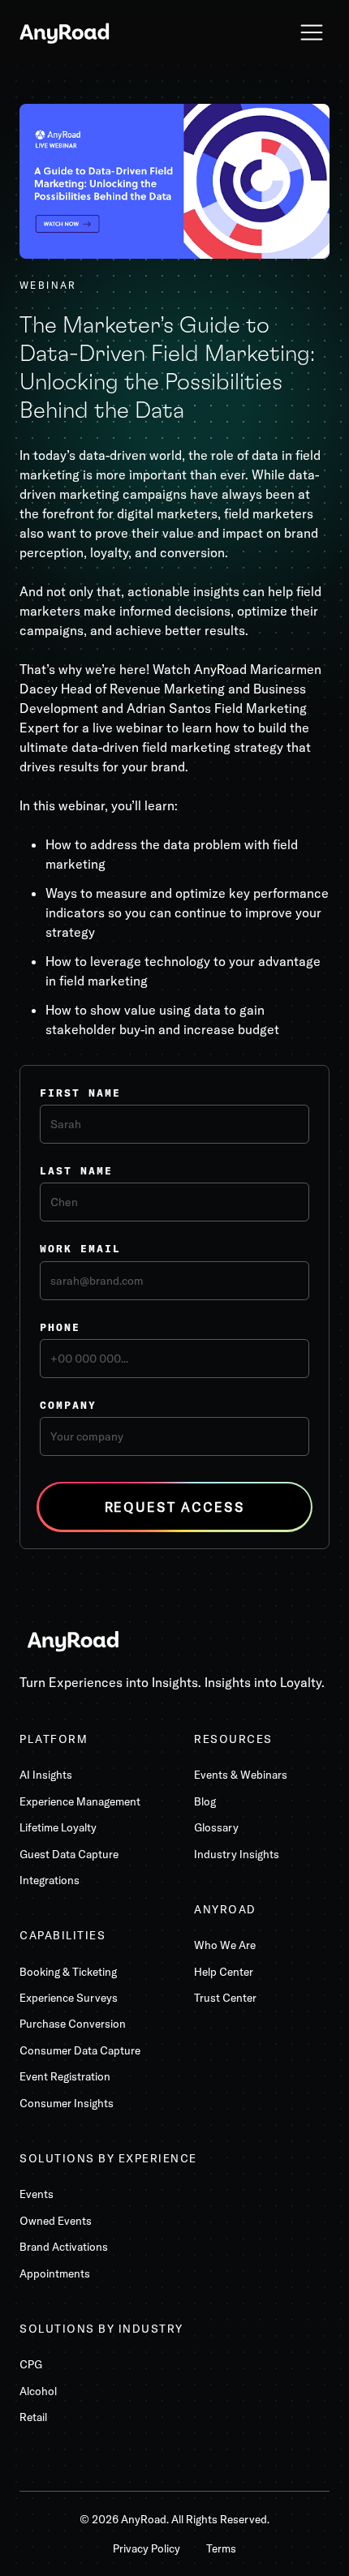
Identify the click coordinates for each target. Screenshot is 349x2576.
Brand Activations (64, 2247)
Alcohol (38, 2391)
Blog (205, 1801)
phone (60, 1327)
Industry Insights (237, 1854)
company (68, 1405)
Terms (221, 2548)
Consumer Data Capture (80, 2050)
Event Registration (65, 2076)
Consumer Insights (67, 2103)
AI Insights (46, 1775)
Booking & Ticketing (68, 1972)
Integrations (50, 1880)
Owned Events (56, 2221)
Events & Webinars (241, 1775)
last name (76, 1170)
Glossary (216, 1827)
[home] (65, 32)
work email (80, 1248)
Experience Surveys (69, 1998)
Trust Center (225, 1998)
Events (37, 2194)
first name (80, 1093)
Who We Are (225, 1945)
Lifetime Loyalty (58, 1827)
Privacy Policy (146, 2548)
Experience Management (80, 1801)
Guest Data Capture (69, 1854)
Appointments (55, 2273)
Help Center (224, 1972)
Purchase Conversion (73, 2024)
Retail (33, 2417)
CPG (31, 2364)
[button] (312, 32)
